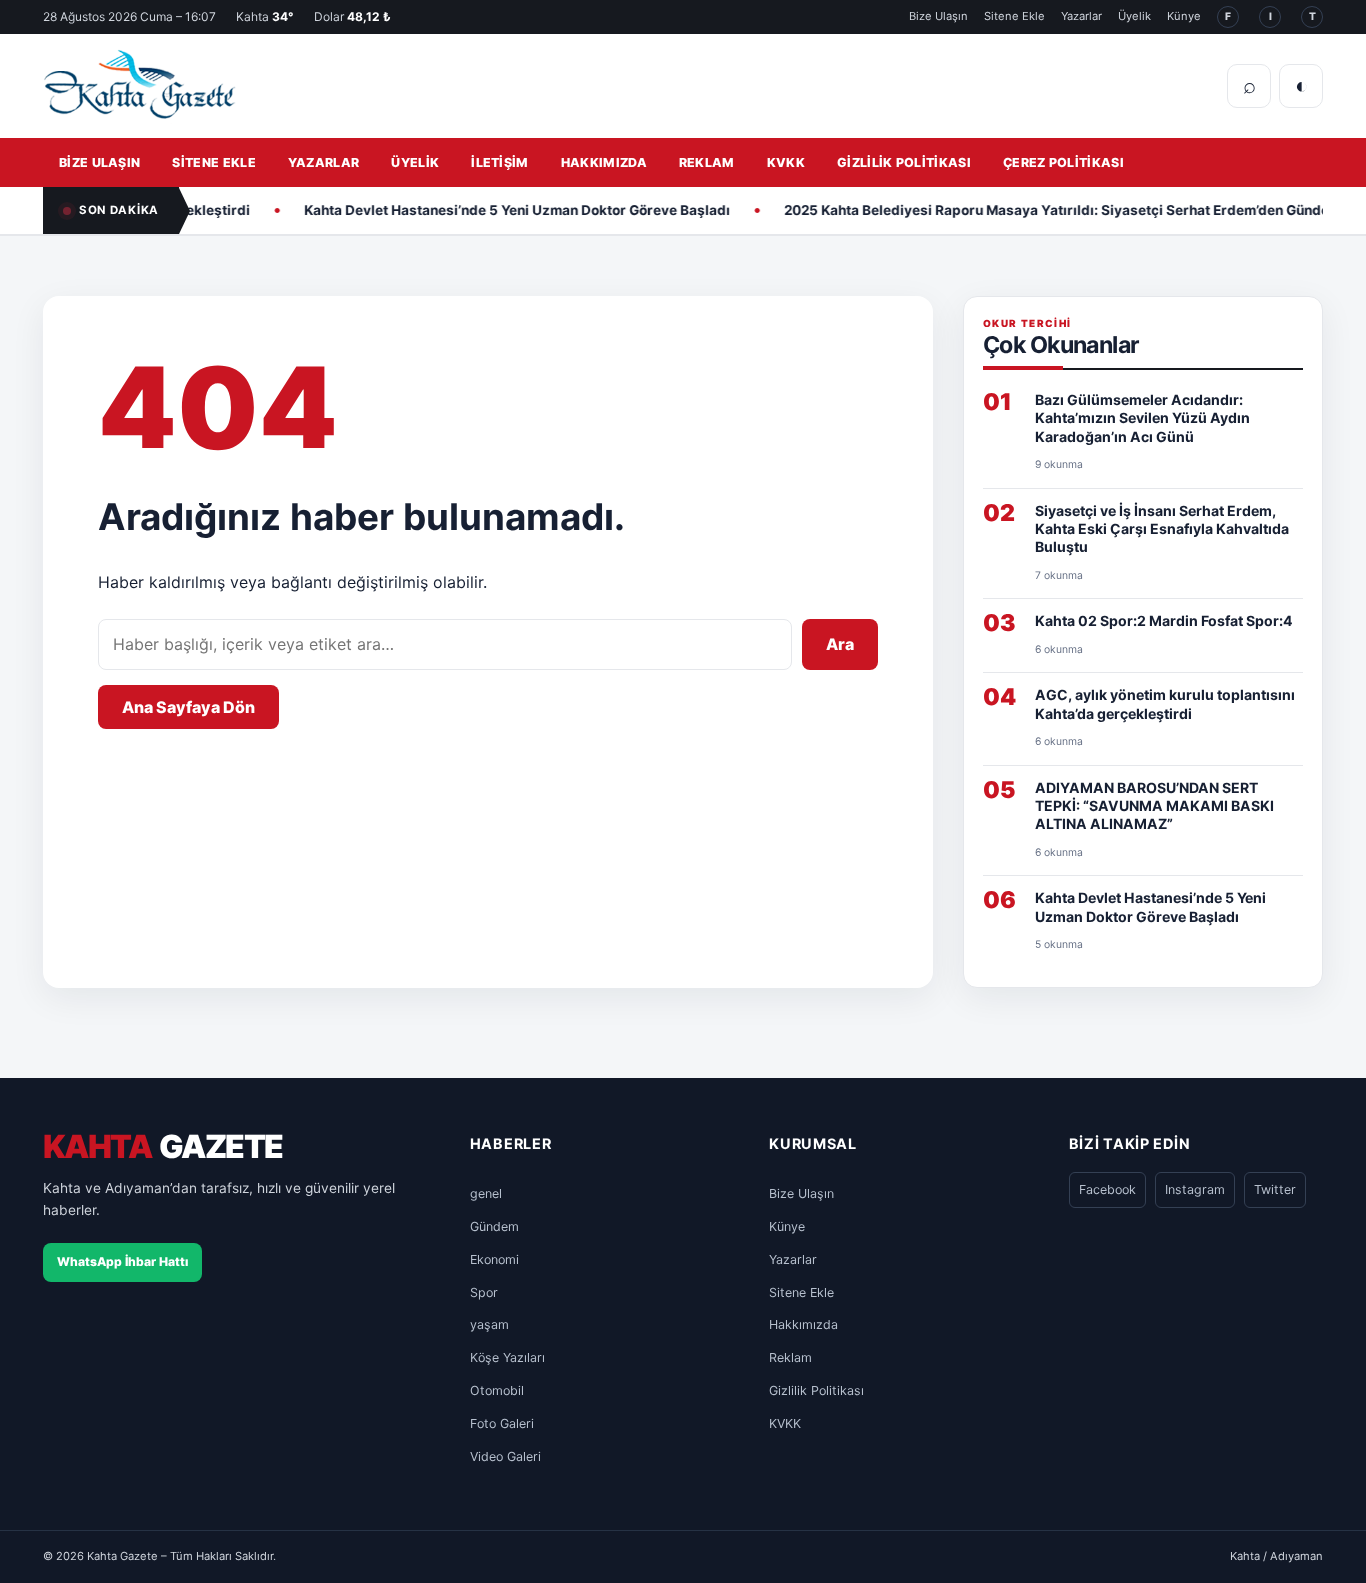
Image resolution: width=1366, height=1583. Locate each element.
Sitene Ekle (1014, 16)
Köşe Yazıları (507, 1357)
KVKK (786, 162)
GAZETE (162, 1147)
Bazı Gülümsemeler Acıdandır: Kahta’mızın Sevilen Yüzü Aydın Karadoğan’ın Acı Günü (1142, 418)
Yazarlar (1081, 16)
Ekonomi (494, 1259)
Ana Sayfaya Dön (188, 707)
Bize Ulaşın (938, 16)
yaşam (489, 1324)
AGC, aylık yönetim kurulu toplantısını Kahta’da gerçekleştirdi (1165, 703)
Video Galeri (505, 1456)
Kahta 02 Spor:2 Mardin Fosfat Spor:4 (1164, 620)
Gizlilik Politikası (904, 162)
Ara (840, 644)
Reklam (707, 162)
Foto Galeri (502, 1423)
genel (486, 1193)
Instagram (1195, 1189)
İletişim (500, 162)
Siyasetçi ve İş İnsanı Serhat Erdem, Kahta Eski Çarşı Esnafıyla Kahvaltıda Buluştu (1162, 529)
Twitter (1275, 1189)
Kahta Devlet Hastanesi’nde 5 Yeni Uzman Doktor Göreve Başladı (488, 210)
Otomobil (497, 1390)
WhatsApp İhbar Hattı (122, 1261)
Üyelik (1134, 16)
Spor (484, 1292)
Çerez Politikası (1063, 162)
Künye (1184, 16)
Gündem (494, 1226)
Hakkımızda (604, 162)
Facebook (1107, 1189)
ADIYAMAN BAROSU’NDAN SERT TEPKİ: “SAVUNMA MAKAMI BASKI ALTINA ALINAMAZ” (1154, 806)
